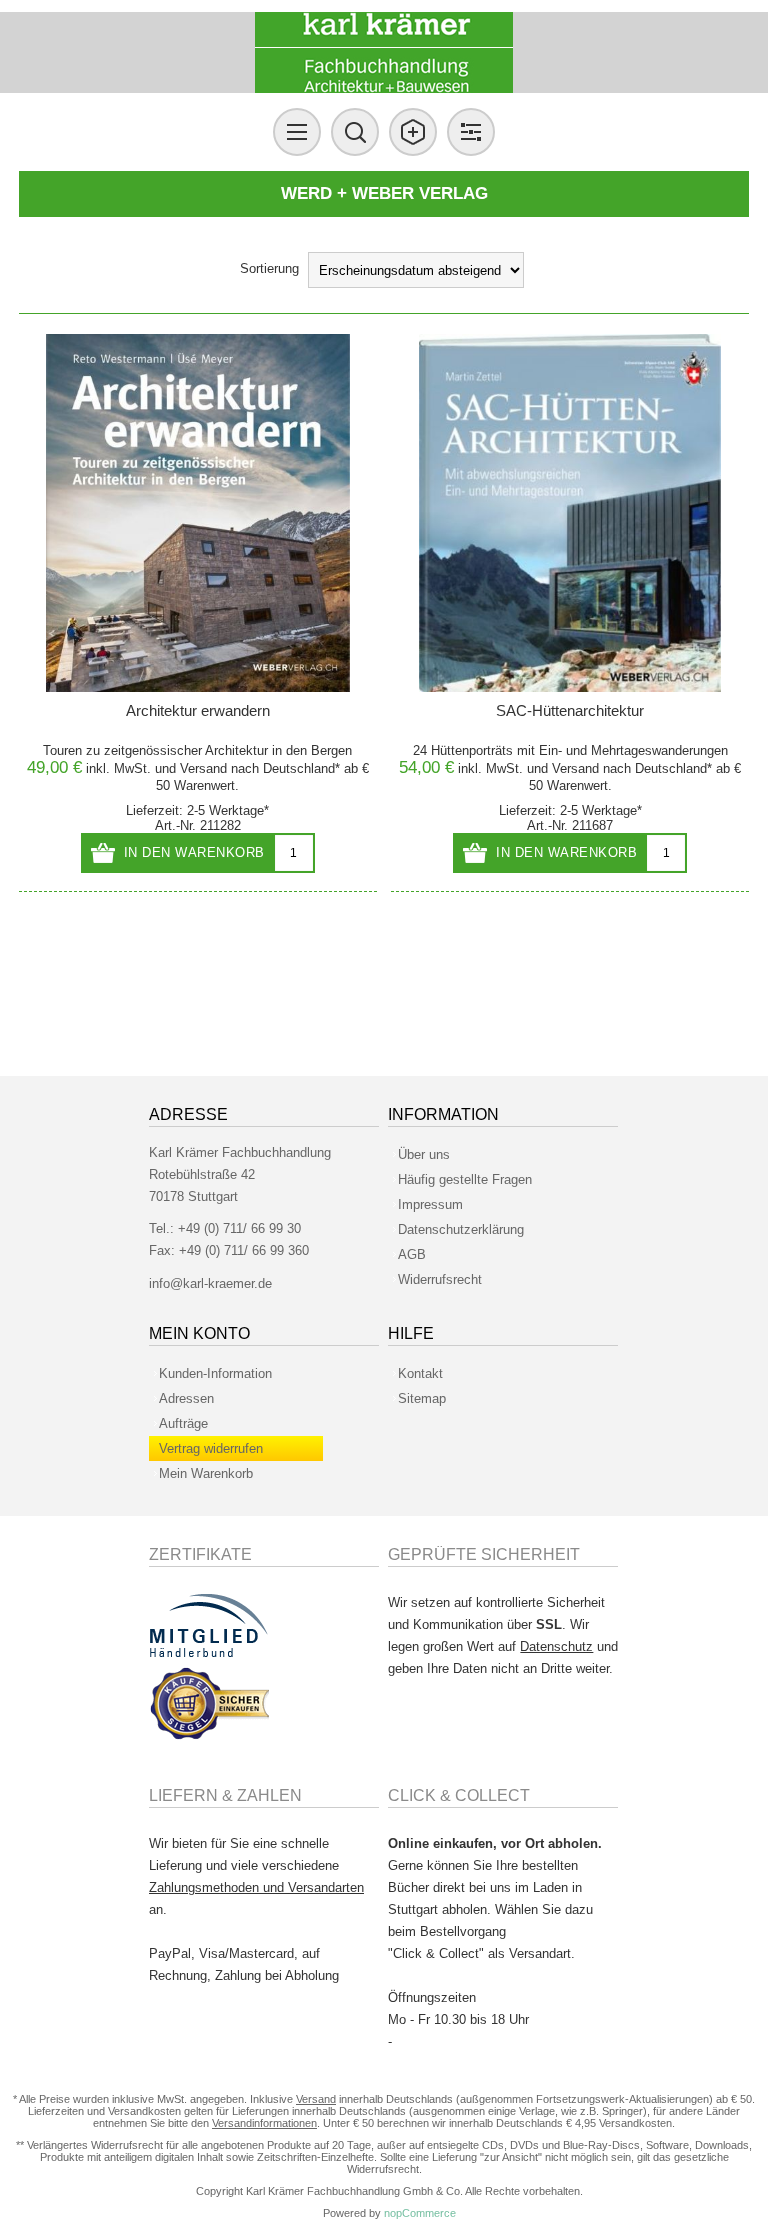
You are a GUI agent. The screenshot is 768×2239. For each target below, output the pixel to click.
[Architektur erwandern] (198, 513)
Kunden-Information (215, 1373)
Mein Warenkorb (206, 1473)
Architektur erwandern (198, 710)
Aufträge (183, 1423)
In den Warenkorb (194, 852)
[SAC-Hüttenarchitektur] (570, 513)
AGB (412, 1254)
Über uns (424, 1154)
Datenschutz (556, 1646)
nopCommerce (420, 2213)
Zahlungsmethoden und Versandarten (256, 1887)
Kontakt (420, 1373)
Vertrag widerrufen (211, 1448)
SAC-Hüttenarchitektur (570, 710)
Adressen (186, 1398)
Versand (203, 768)
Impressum (430, 1204)
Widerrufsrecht (440, 1279)
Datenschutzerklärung (461, 1229)
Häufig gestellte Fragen (465, 1179)
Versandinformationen (264, 2123)
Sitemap (422, 1398)
